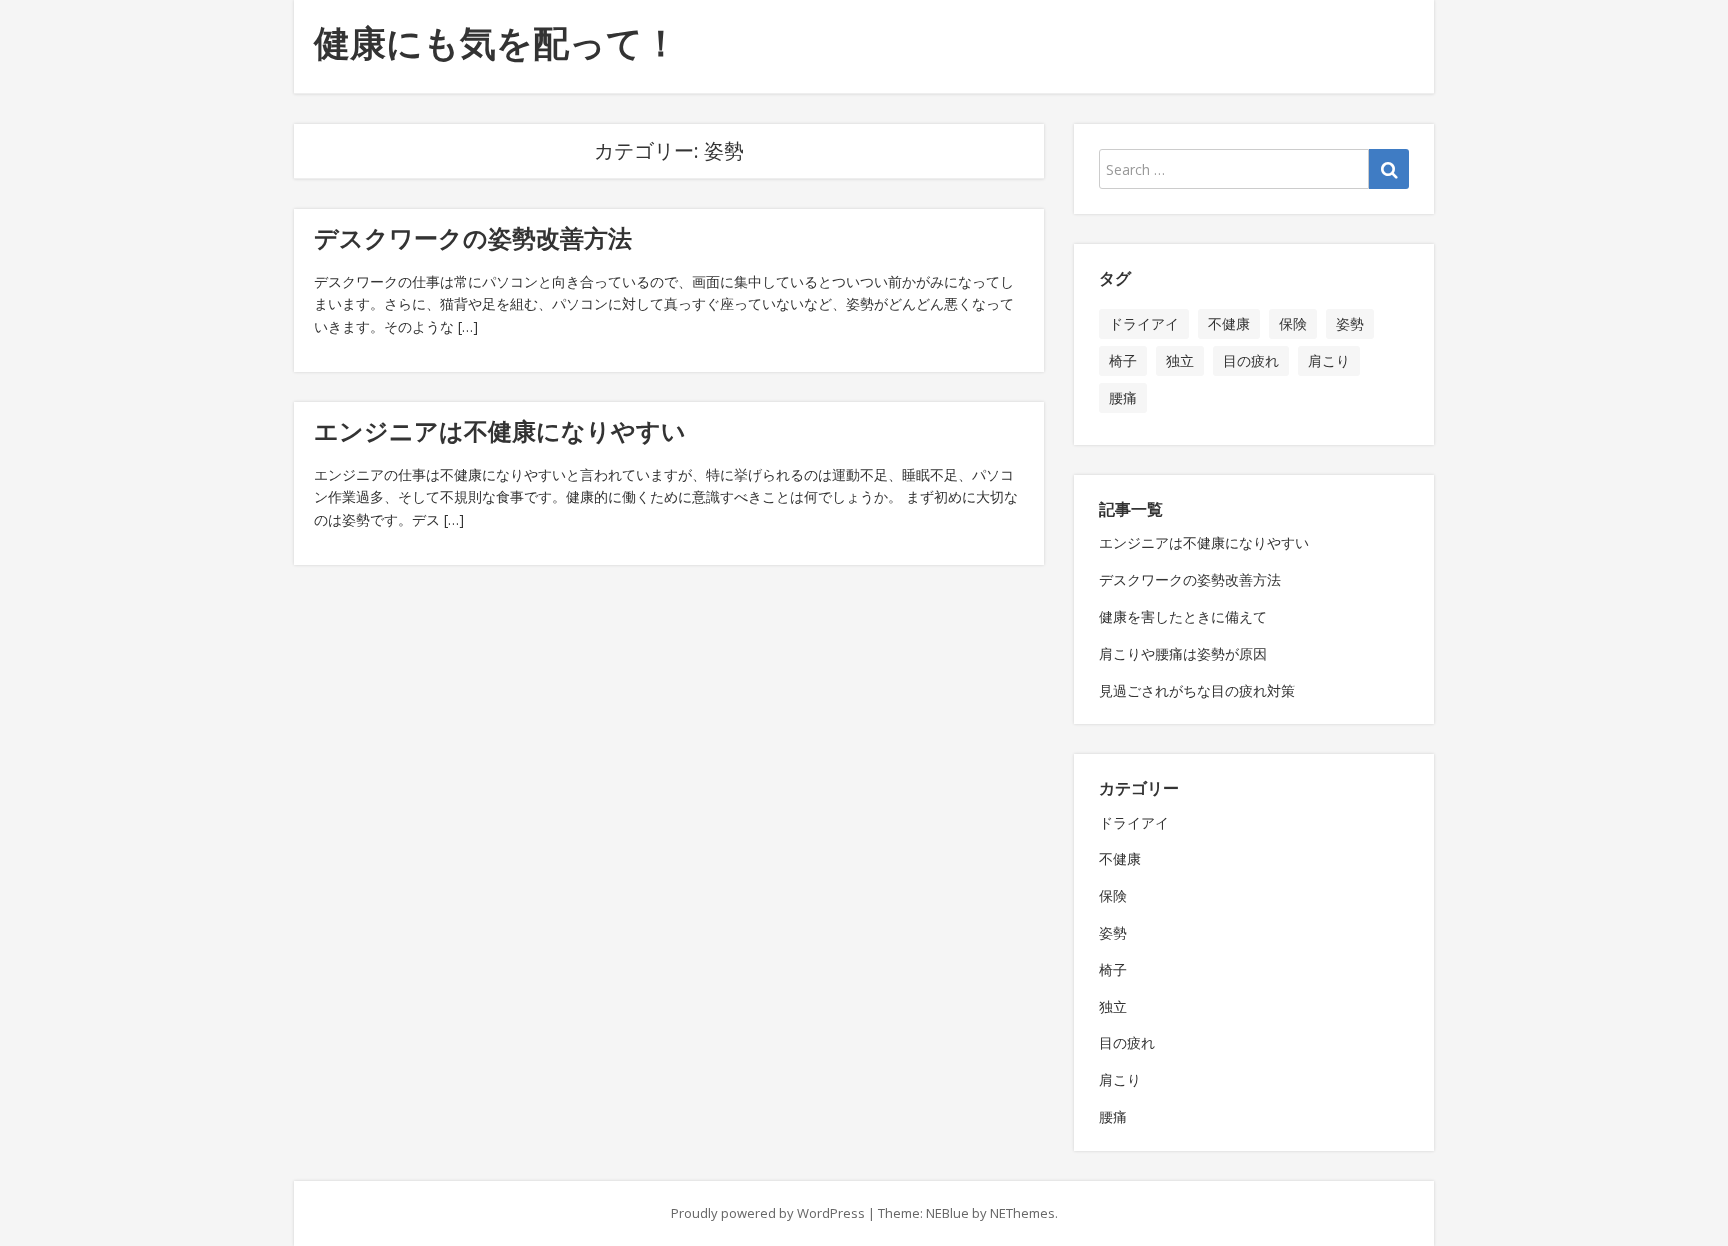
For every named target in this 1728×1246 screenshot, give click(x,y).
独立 (1180, 360)
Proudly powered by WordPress (768, 1213)
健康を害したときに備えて (1183, 616)
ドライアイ (1144, 323)
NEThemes (1022, 1213)
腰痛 (1123, 397)
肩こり (1329, 360)
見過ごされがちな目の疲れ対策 (1197, 690)
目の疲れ (1251, 360)
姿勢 (1350, 323)
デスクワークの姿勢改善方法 (473, 237)
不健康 (1229, 323)
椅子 (1123, 360)
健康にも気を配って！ (496, 42)
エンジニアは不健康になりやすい (500, 430)
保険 (1293, 323)
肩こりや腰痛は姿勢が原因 (1183, 653)
